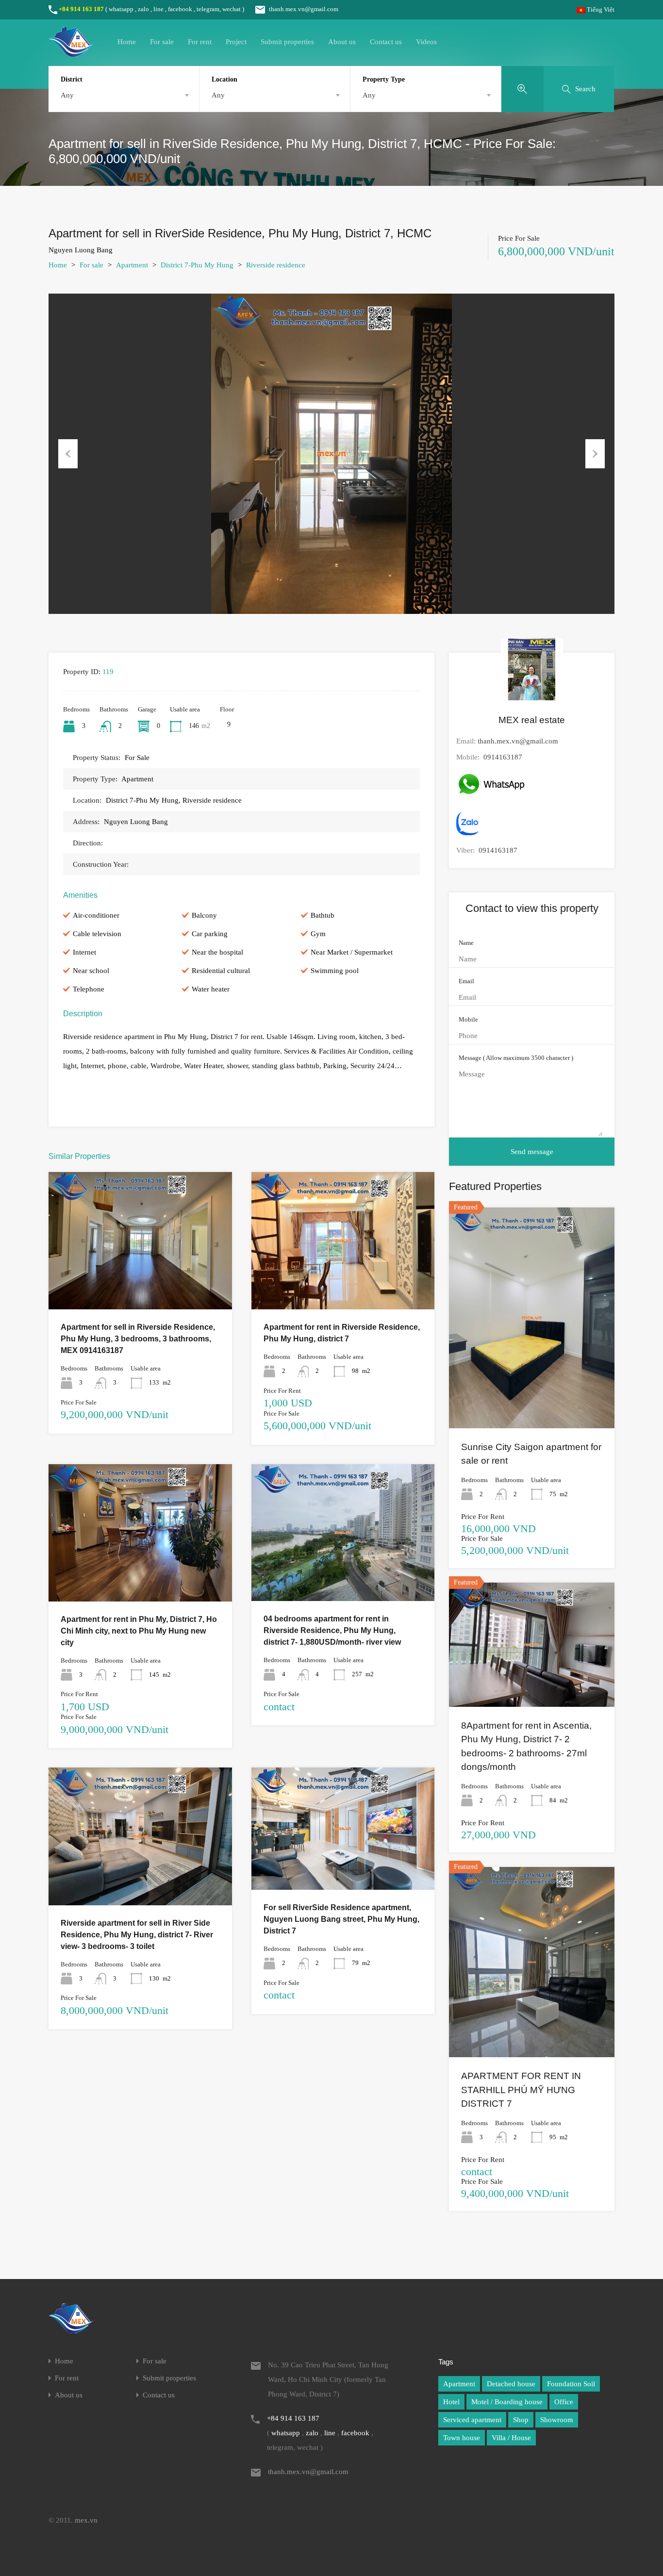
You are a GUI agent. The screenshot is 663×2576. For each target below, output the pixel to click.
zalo (143, 9)
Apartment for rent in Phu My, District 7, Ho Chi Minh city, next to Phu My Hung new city (139, 1631)
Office (564, 2402)
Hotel (451, 2402)
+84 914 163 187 (81, 9)
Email (466, 981)
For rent (200, 42)
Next (595, 454)
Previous (68, 454)
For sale (162, 42)
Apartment (132, 265)
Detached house (511, 2384)
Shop (521, 2420)
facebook (180, 9)
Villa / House (511, 2438)
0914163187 (503, 757)
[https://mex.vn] (71, 52)
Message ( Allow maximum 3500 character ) (516, 1058)
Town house (462, 2438)
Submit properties (287, 42)
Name (466, 943)
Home (127, 42)
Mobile (468, 1019)
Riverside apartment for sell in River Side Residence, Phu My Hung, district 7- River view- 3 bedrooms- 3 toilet (137, 1935)
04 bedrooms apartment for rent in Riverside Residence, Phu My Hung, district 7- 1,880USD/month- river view (332, 1630)
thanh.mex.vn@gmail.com (304, 9)
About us (342, 42)
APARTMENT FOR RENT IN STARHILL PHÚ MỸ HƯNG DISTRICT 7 (521, 2090)
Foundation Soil (571, 2384)
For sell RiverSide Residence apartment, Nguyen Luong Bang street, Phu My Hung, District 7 (341, 1919)
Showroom (557, 2420)
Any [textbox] (67, 95)
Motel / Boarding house (507, 2402)
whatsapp (121, 9)
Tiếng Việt (600, 9)
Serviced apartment (472, 2420)
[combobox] (124, 95)
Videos (426, 42)
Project (236, 42)
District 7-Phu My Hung (197, 265)
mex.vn (86, 2520)
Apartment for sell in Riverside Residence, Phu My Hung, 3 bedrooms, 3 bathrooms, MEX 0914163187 (138, 1339)
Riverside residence (276, 265)
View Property (140, 1282)
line (158, 9)
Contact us (386, 42)
